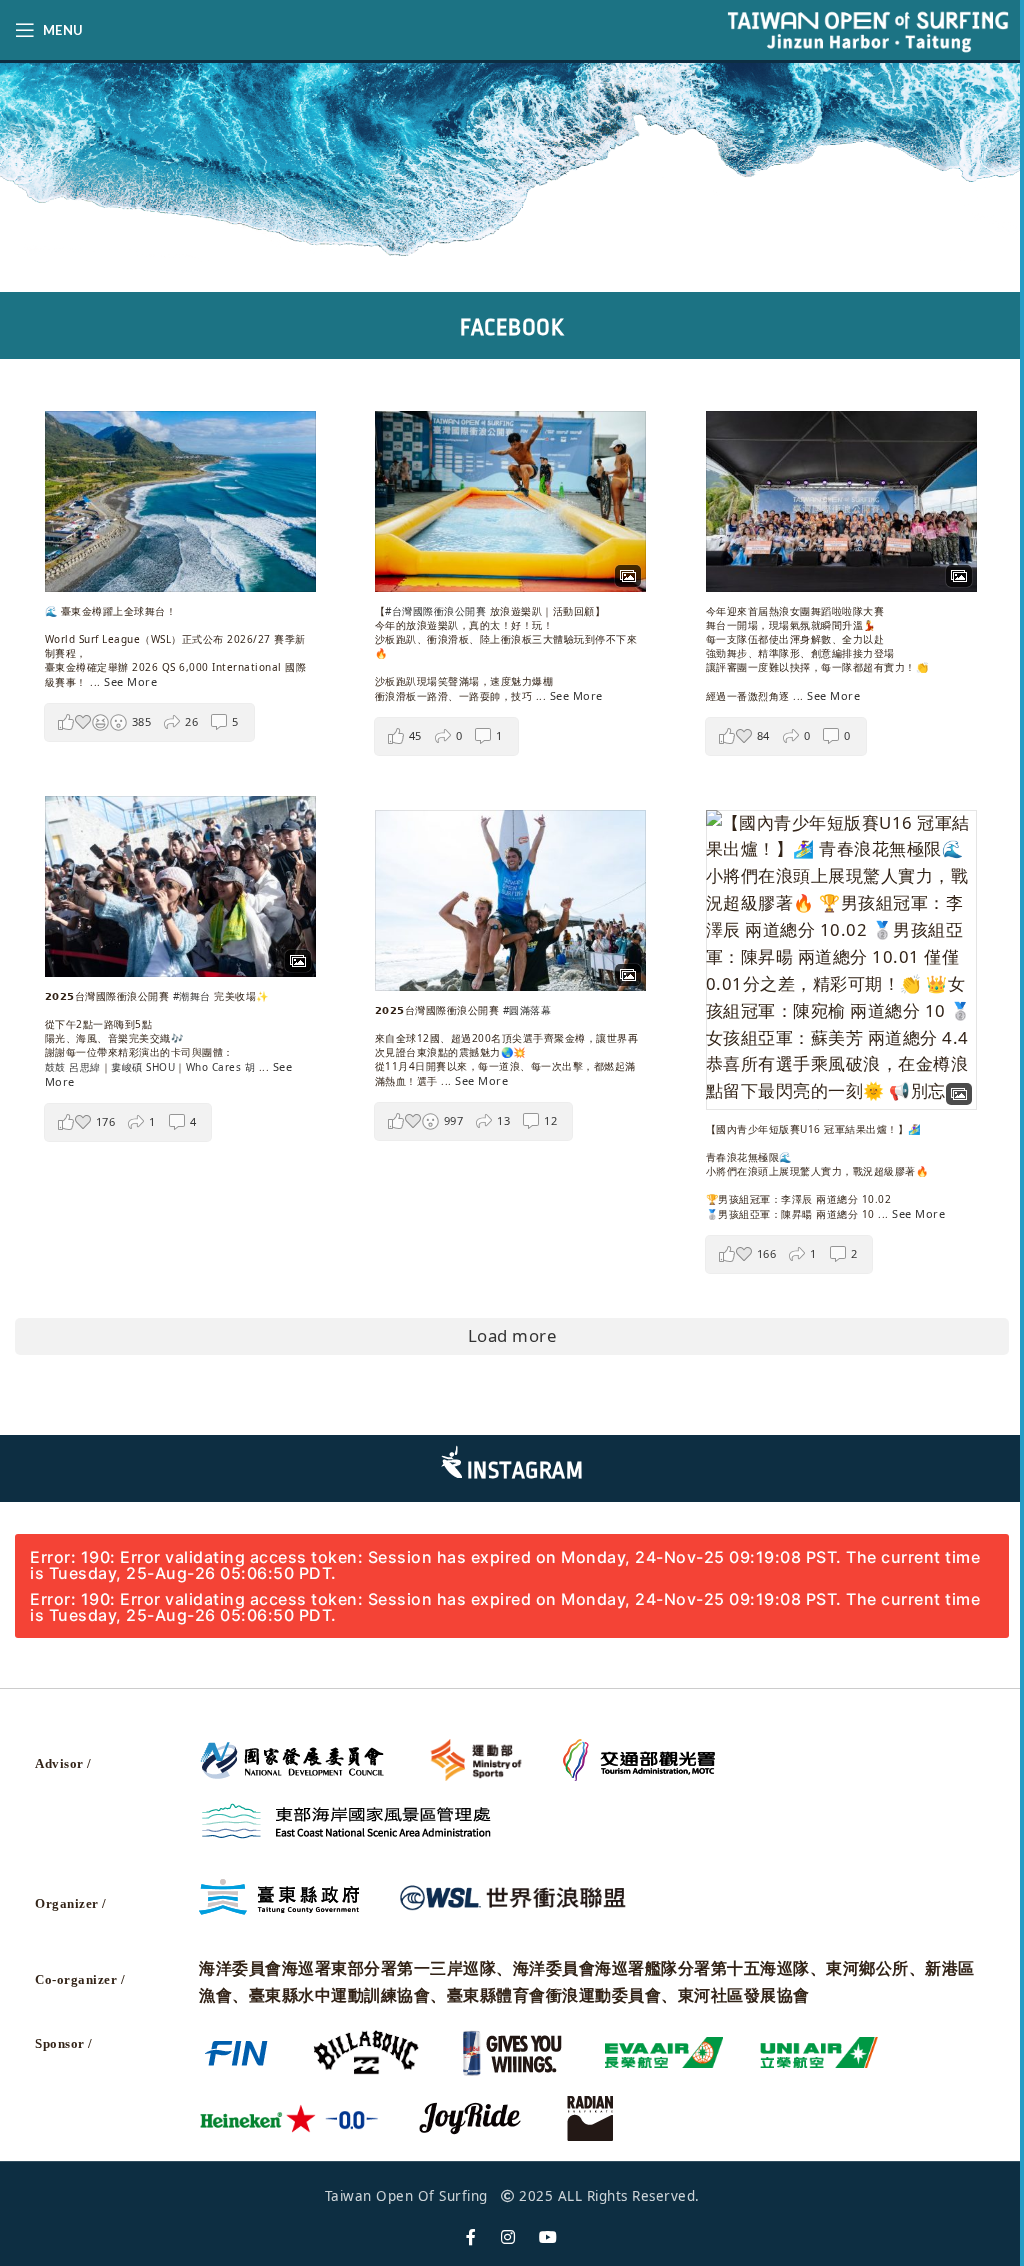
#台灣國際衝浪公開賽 (435, 611)
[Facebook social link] (471, 2237)
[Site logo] (868, 28)
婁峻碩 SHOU (143, 1067)
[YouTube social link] (548, 2237)
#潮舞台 (192, 996)
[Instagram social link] (508, 2237)
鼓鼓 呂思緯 (73, 1067)
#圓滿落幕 (527, 1010)
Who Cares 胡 (221, 1067)
